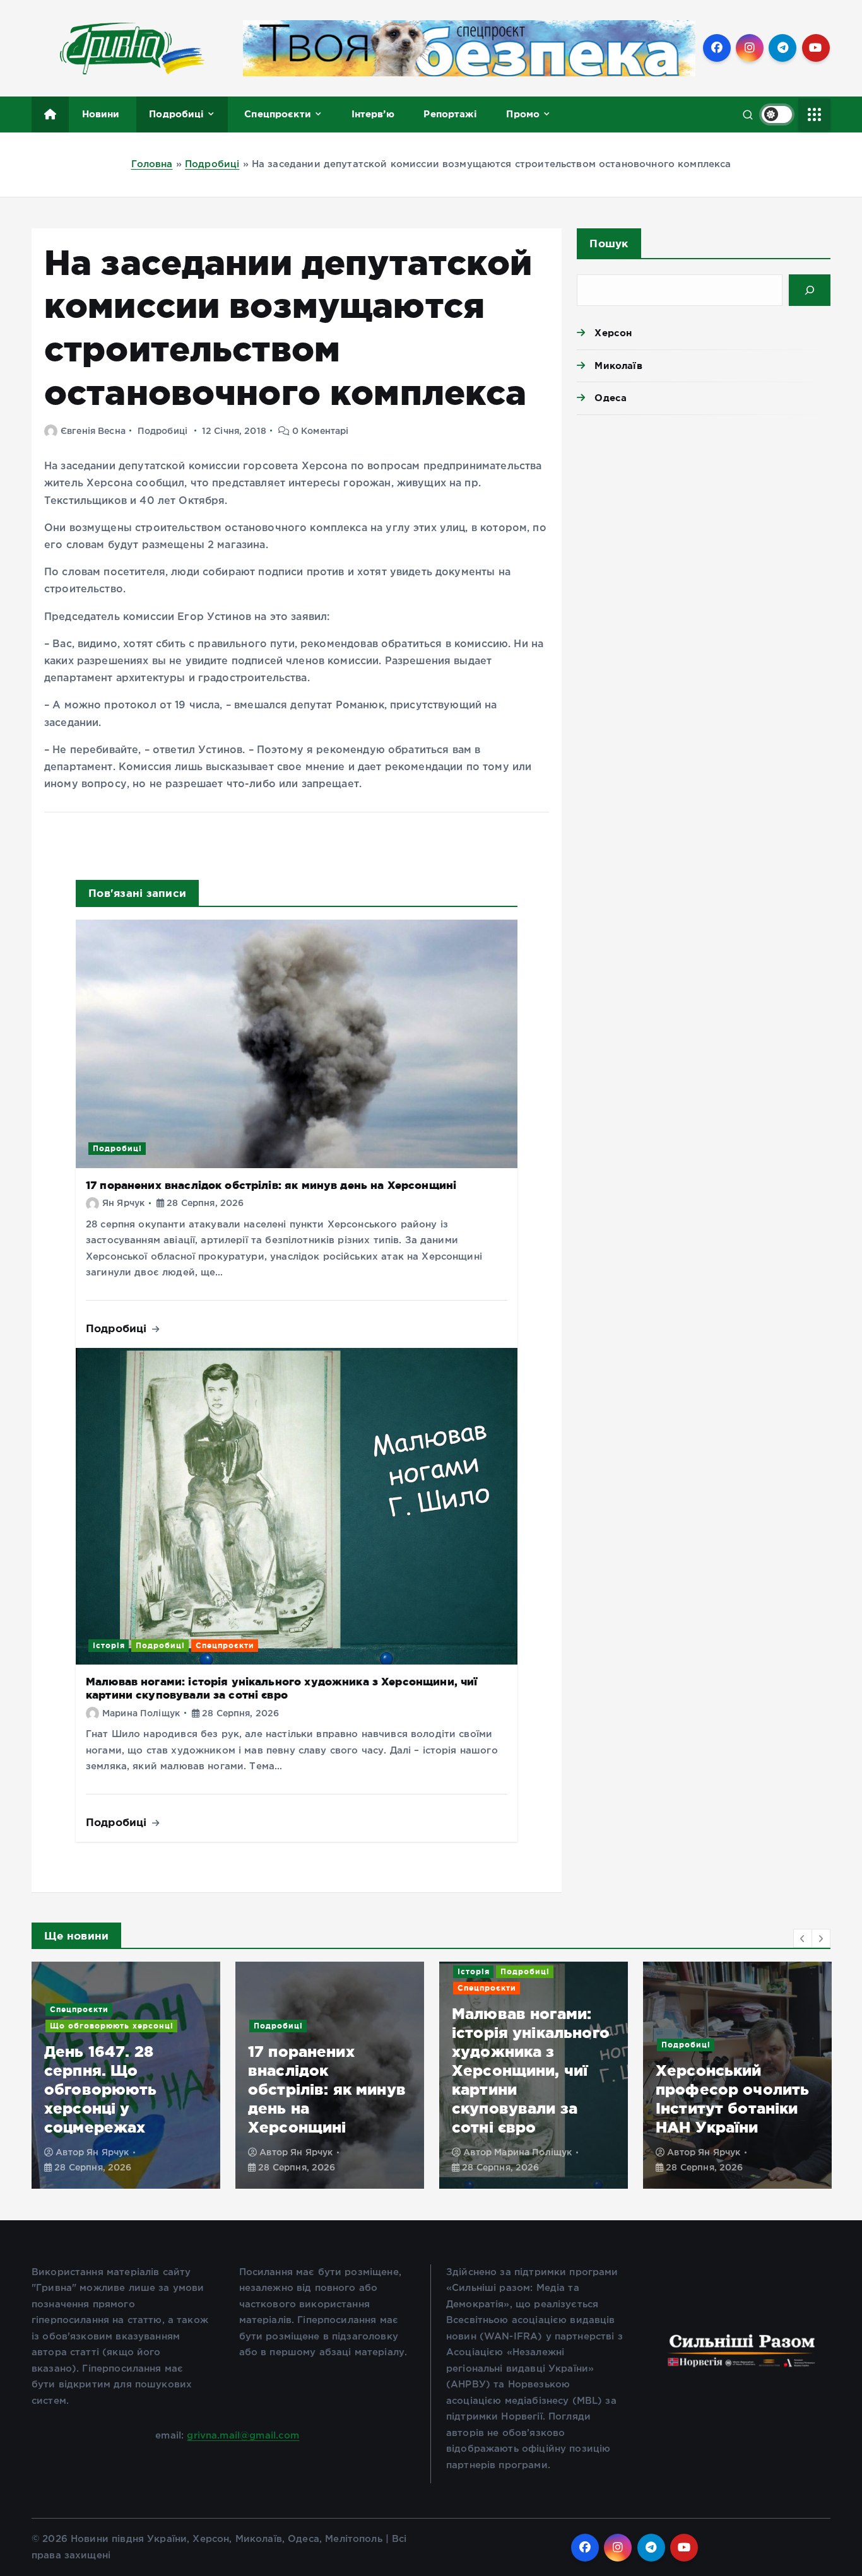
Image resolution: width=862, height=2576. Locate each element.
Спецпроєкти (278, 114)
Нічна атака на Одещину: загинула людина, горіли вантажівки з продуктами (734, 2089)
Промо (523, 114)
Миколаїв (618, 366)
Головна (152, 164)
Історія (109, 1645)
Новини (101, 114)
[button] (803, 1938)
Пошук (609, 243)
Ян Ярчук (123, 1203)
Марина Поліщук (141, 1714)
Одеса (611, 398)
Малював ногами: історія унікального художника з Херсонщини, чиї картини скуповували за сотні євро (281, 1688)
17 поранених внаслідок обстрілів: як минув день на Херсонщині (271, 1185)
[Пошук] (810, 290)
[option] (126, 2075)
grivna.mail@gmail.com (243, 2436)
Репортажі (450, 114)
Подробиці (176, 114)
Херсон (613, 333)
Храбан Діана (729, 2153)
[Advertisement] (704, 522)
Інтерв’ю (373, 114)
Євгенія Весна (93, 431)
